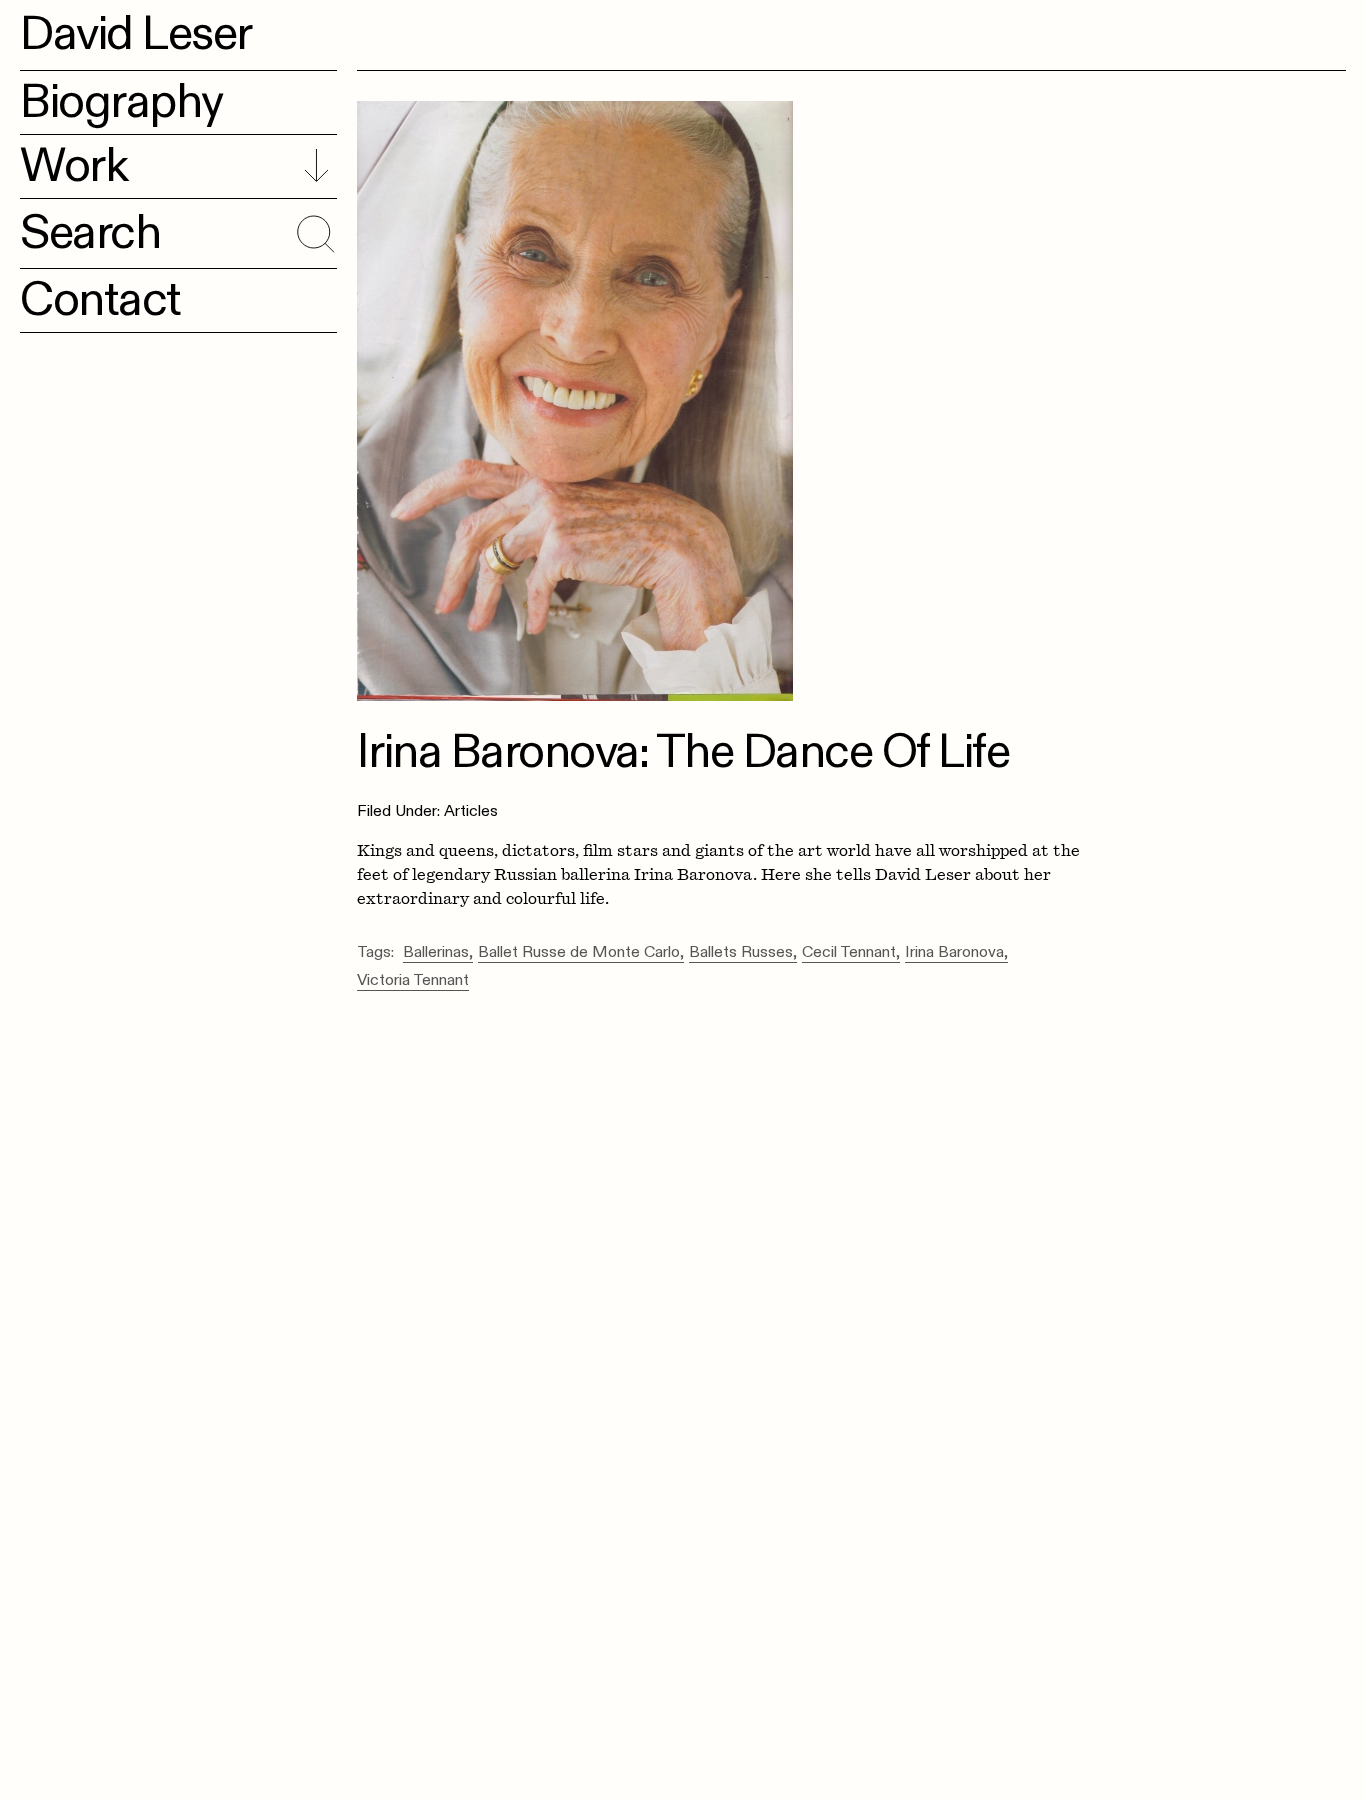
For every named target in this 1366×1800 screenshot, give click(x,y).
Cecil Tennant (849, 953)
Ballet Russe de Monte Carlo (579, 953)
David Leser (136, 34)
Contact (100, 300)
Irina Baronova (954, 953)
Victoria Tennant (413, 981)
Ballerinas (436, 953)
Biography (121, 102)
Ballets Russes (741, 953)
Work (73, 166)
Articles (471, 811)
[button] (312, 230)
